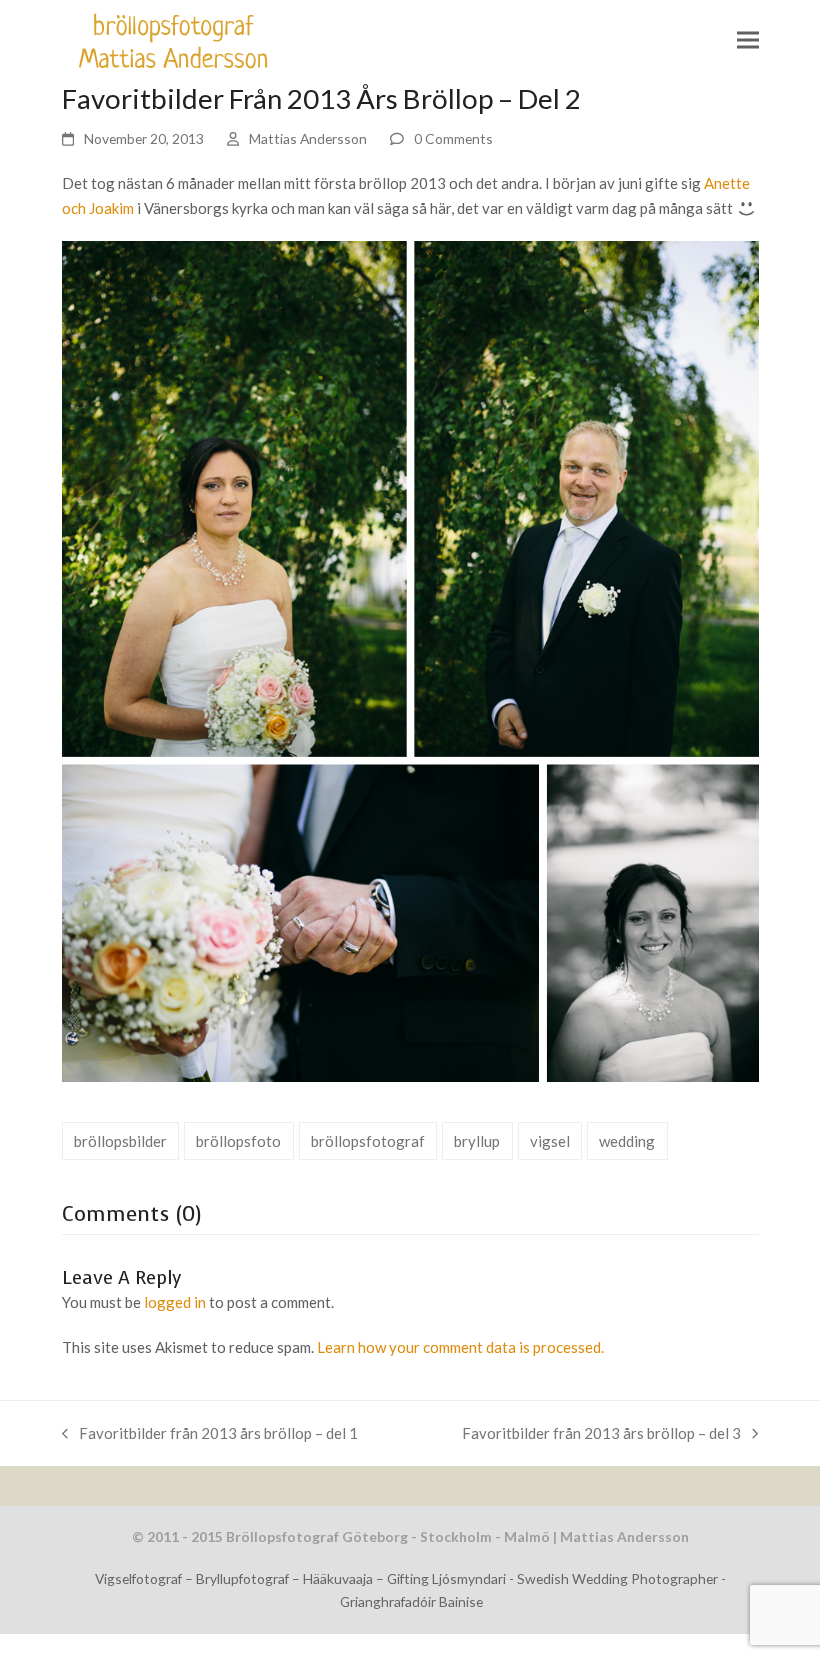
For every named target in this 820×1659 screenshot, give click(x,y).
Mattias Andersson (308, 138)
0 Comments (453, 138)
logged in (175, 1302)
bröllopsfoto (238, 1141)
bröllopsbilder (120, 1141)
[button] (748, 40)
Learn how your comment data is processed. (460, 1347)
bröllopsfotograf (368, 1141)
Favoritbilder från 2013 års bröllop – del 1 (210, 1431)
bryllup (477, 1141)
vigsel (550, 1141)
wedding (627, 1141)
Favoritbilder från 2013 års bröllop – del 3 (601, 1431)
